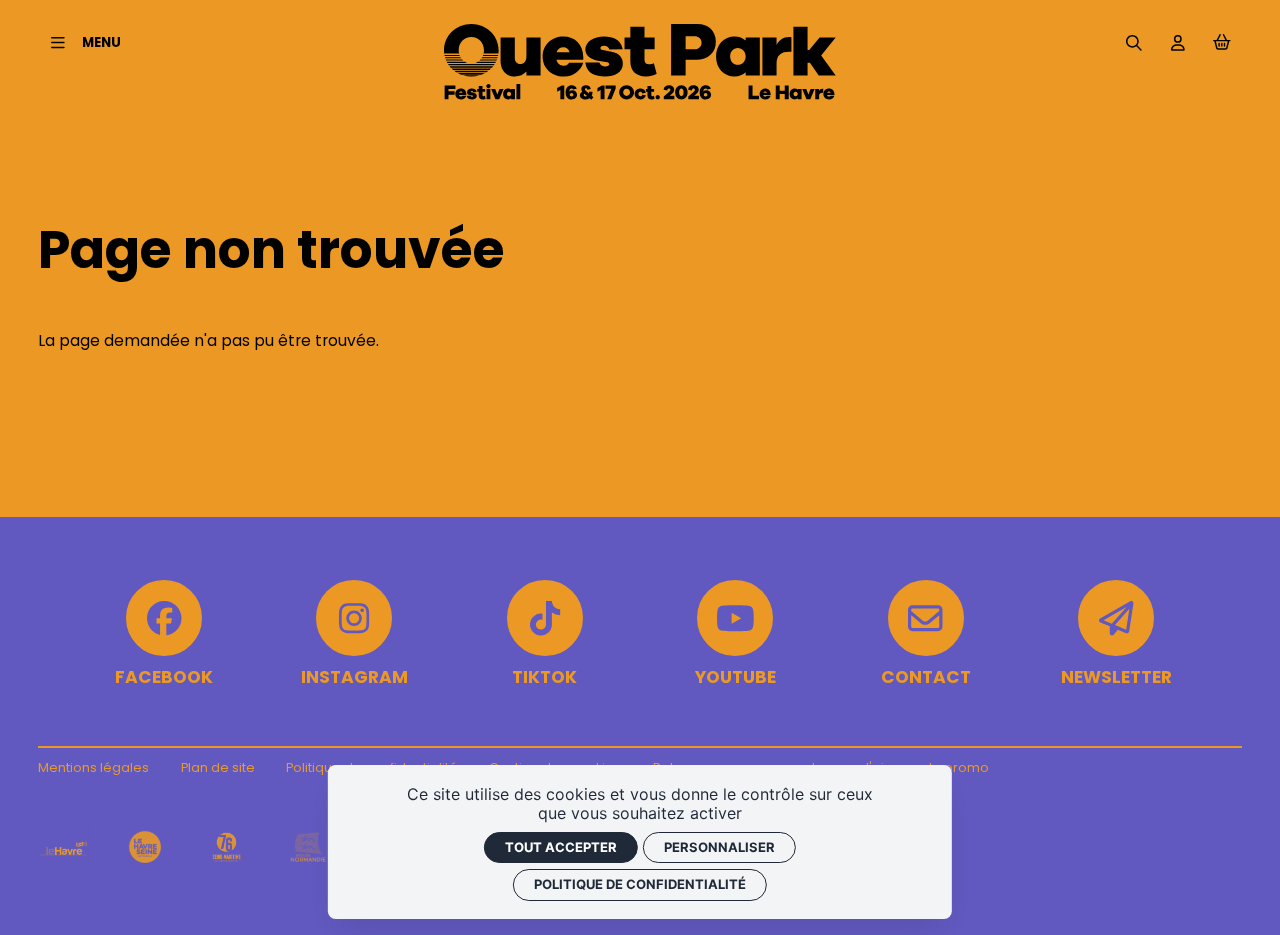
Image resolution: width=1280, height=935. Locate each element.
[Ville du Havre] (63, 847)
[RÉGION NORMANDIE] (308, 847)
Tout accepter (561, 847)
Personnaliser (719, 847)
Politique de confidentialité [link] (640, 884)
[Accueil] (640, 94)
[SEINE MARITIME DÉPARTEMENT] (226, 847)
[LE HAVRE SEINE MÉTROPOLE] (145, 847)
